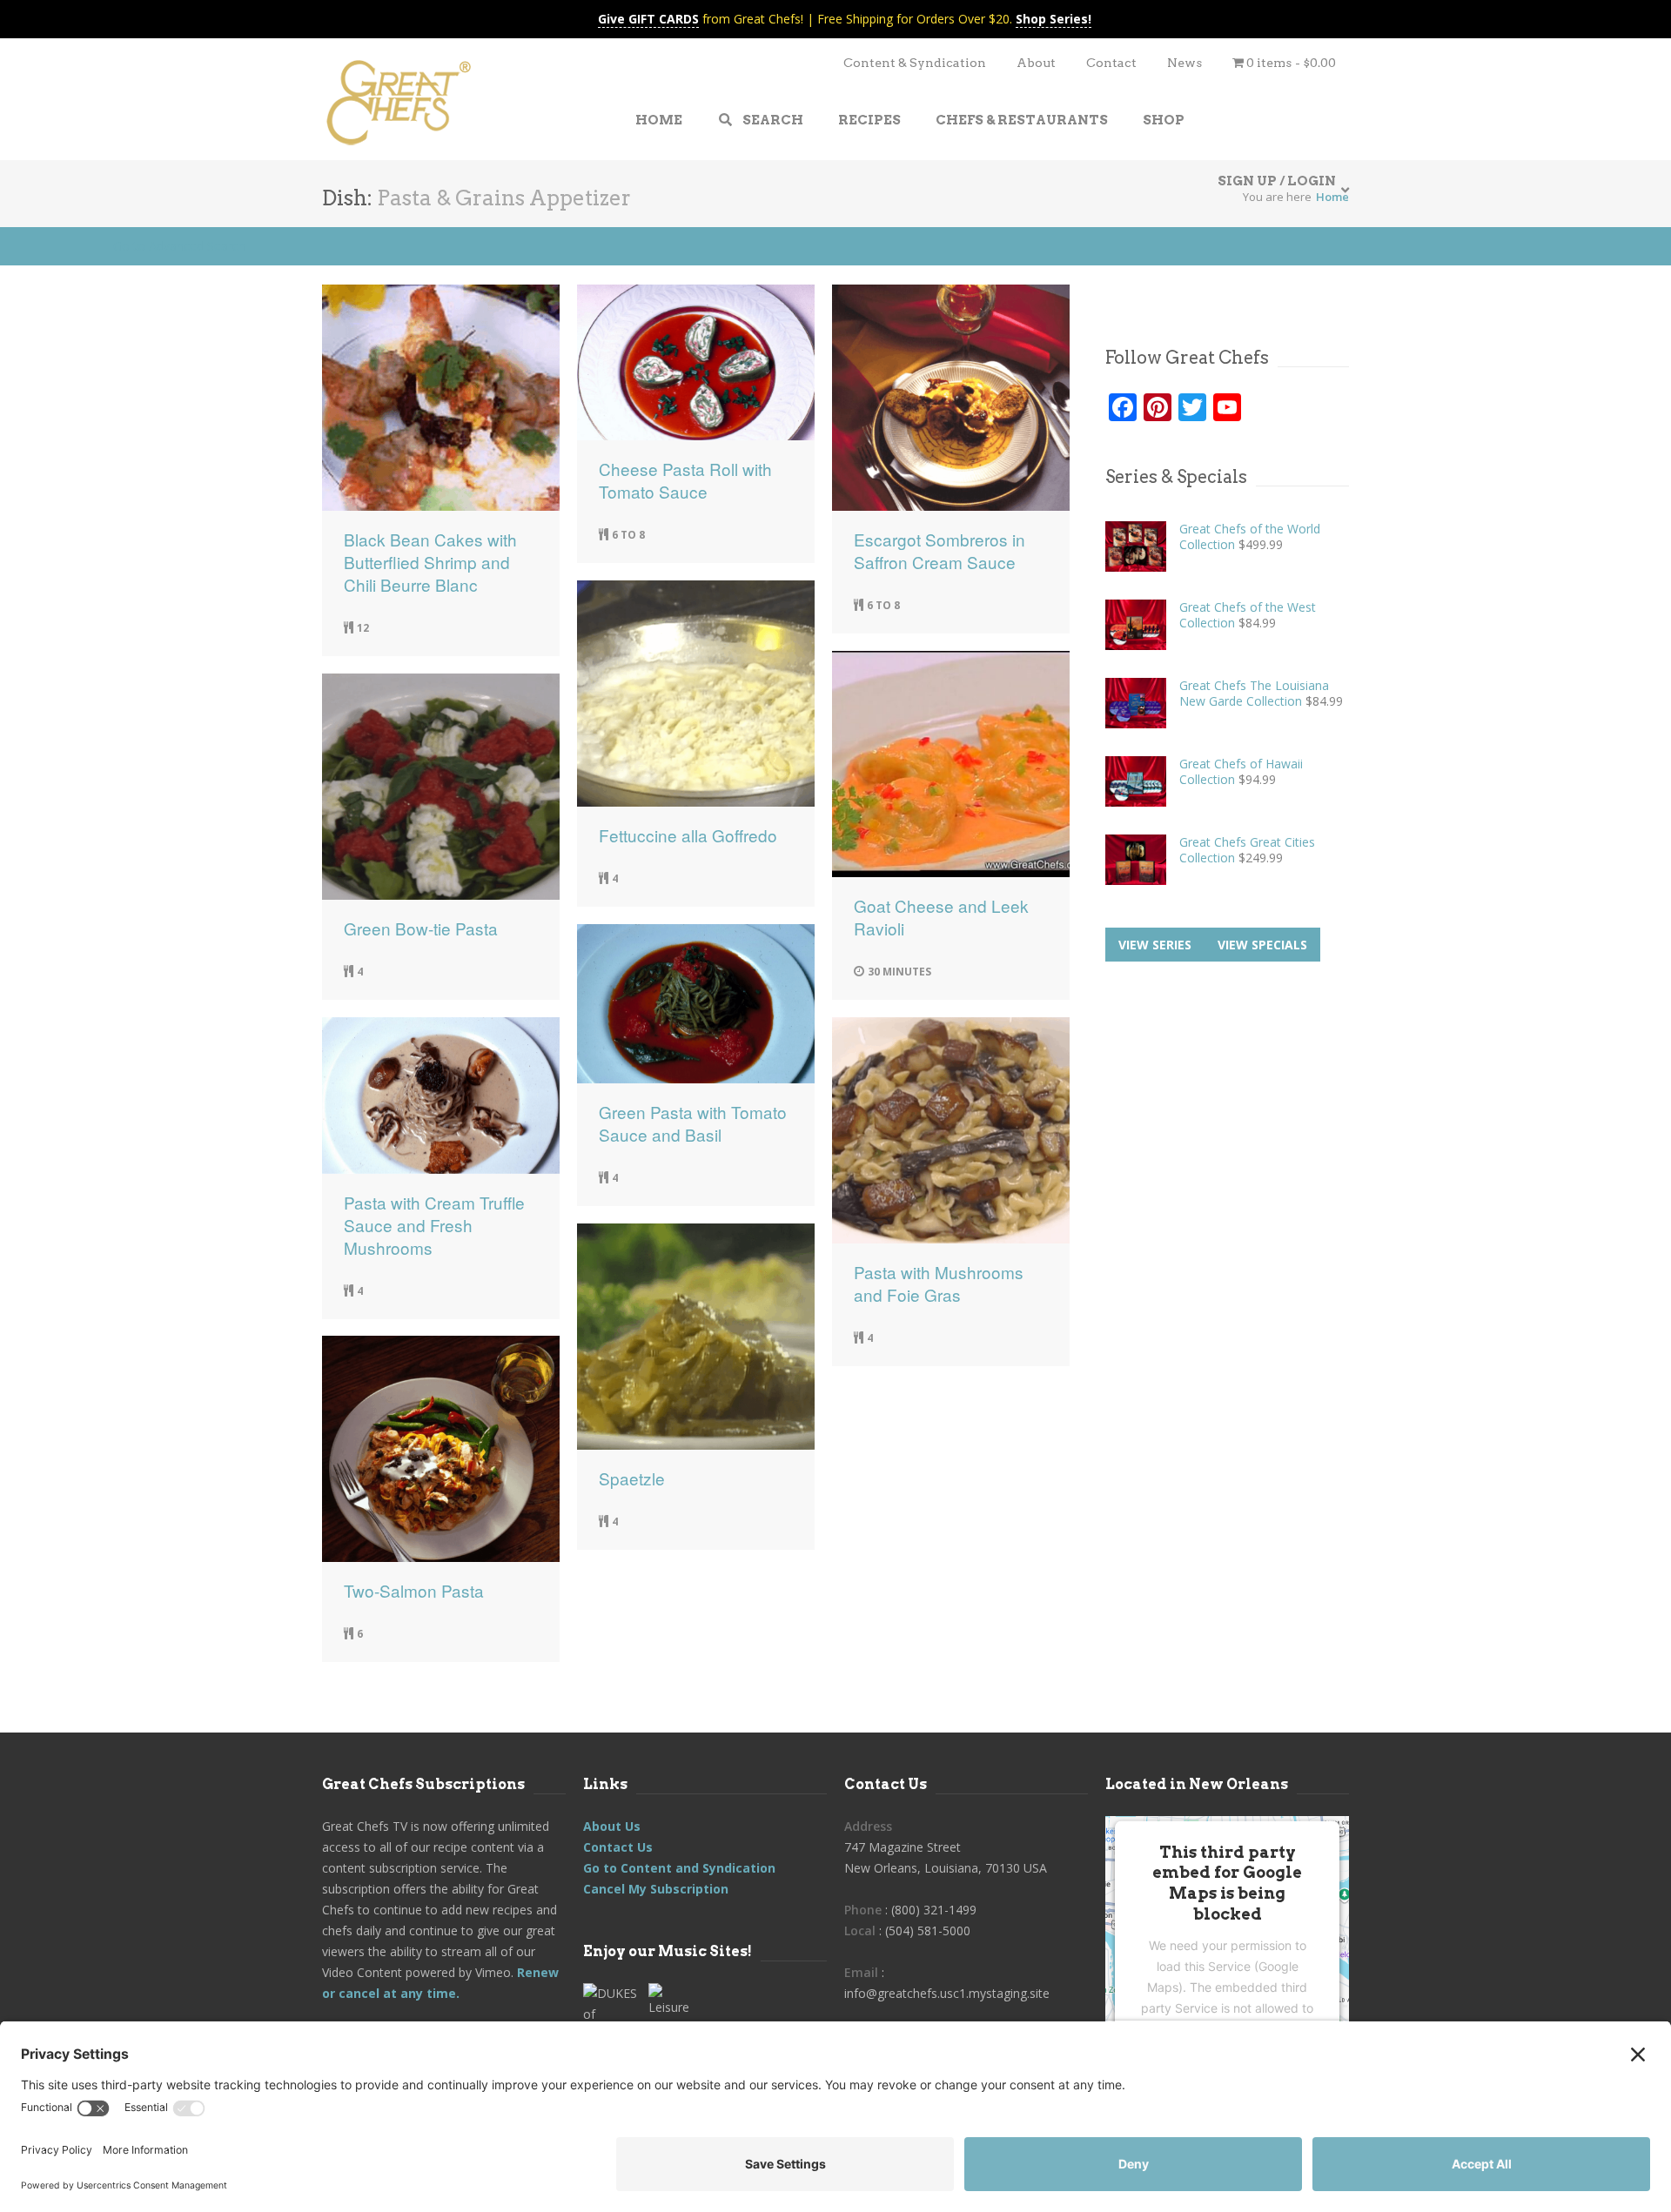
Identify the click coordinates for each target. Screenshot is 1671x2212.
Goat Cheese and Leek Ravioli (941, 917)
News (1184, 63)
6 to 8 (628, 535)
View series (1155, 945)
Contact (1111, 63)
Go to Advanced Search (179, 246)
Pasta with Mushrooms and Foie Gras (939, 1284)
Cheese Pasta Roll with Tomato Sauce (685, 480)
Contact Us (618, 1847)
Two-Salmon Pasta (414, 1591)
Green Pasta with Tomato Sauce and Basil (693, 1123)
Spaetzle (632, 1478)
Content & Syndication (915, 63)
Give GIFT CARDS (648, 19)
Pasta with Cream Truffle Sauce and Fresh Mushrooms (434, 1225)
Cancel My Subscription (656, 1889)
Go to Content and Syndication (679, 1868)
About (1036, 63)
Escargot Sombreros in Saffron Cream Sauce (940, 551)
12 (363, 628)
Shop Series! (1054, 19)
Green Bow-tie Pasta (421, 928)
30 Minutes (899, 972)
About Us (612, 1826)
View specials (1262, 945)
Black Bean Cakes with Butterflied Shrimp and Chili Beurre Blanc (430, 562)
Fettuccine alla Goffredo (688, 835)
